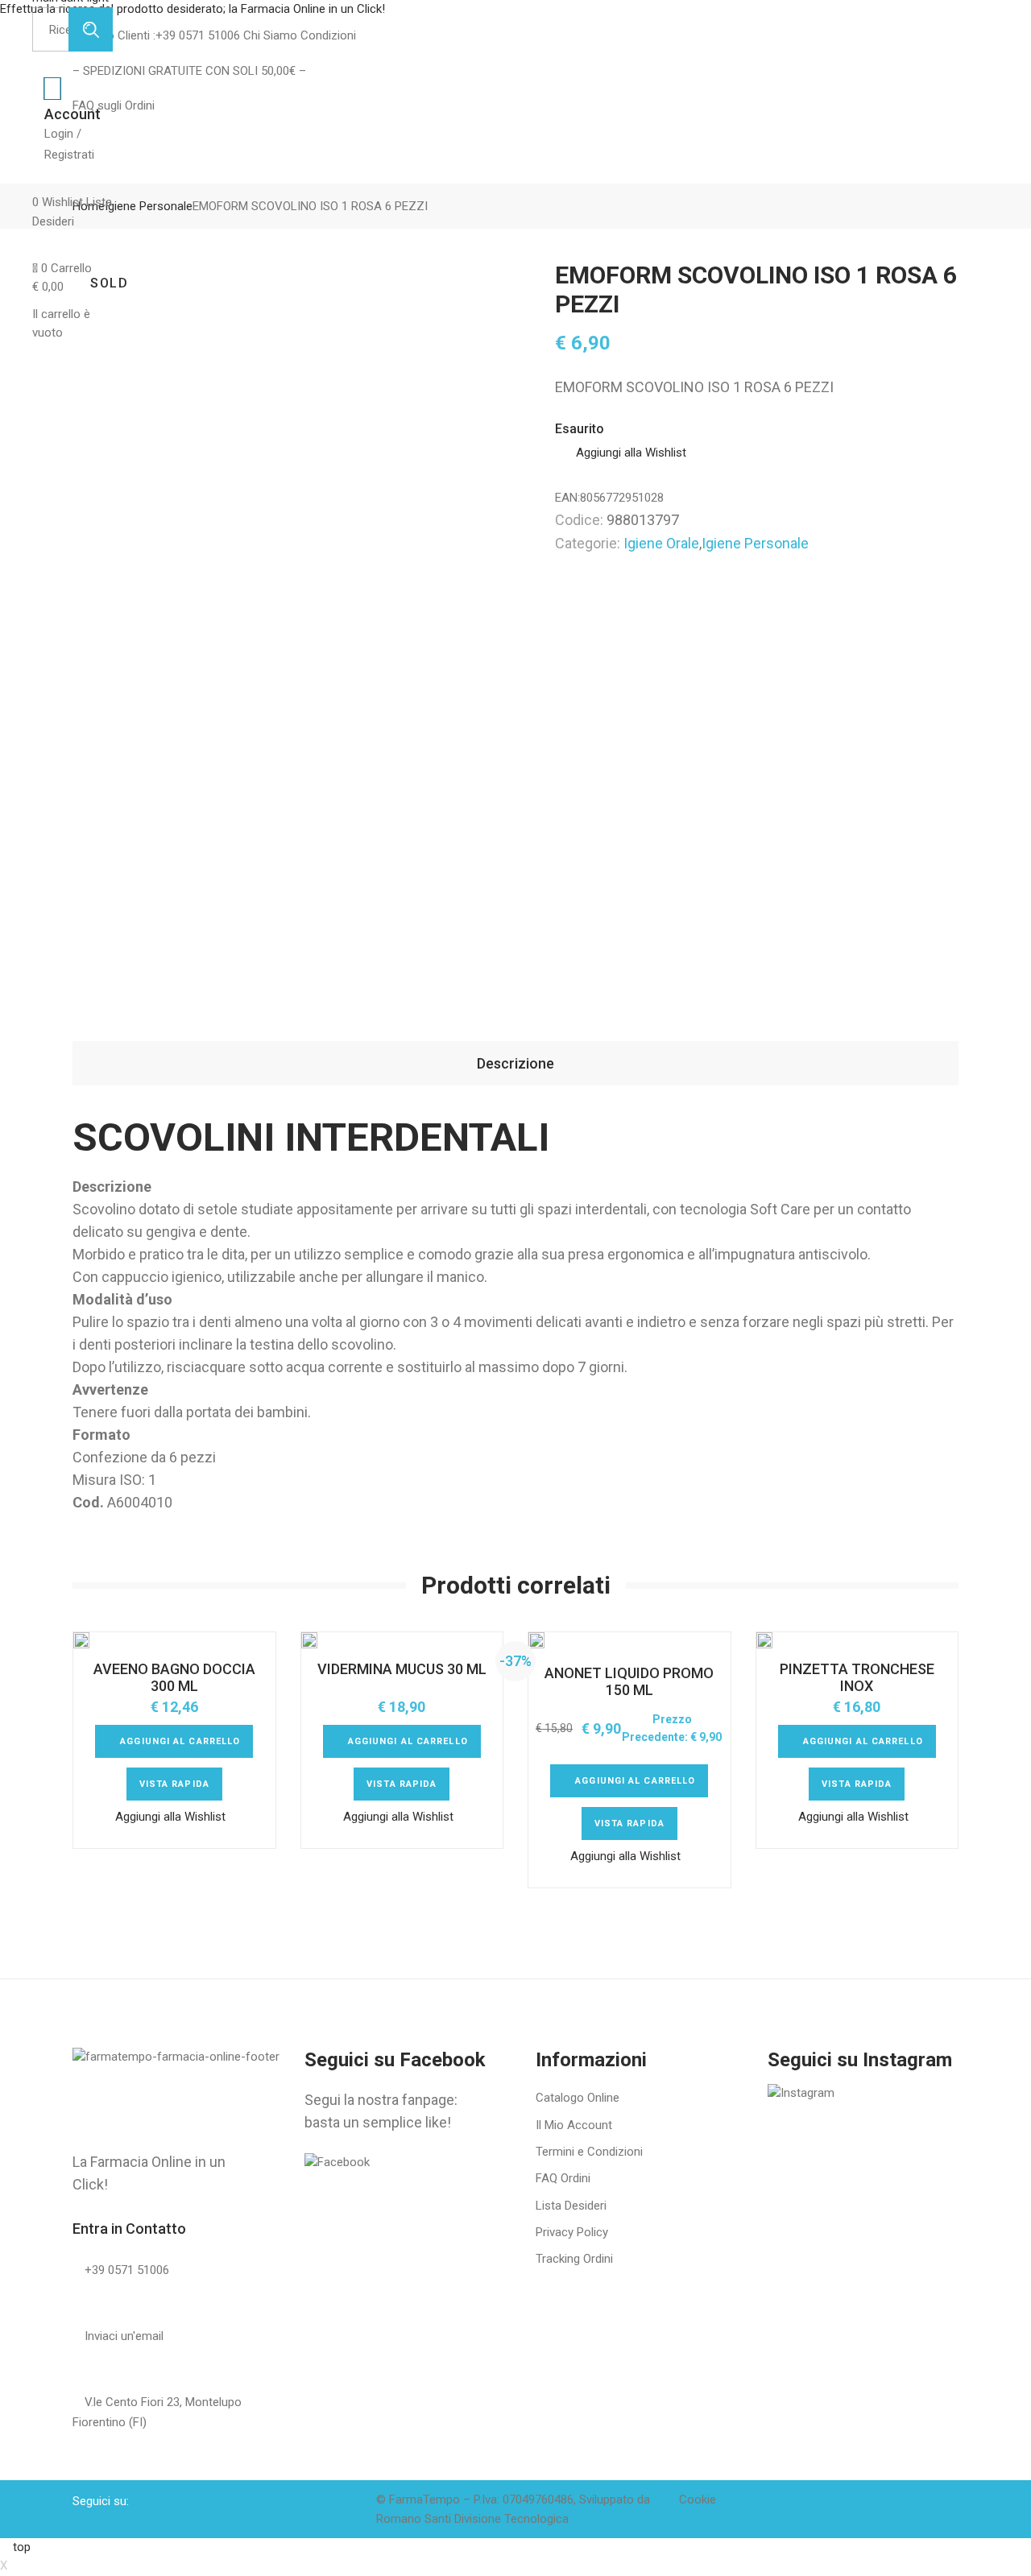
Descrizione (515, 1063)
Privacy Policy (572, 2232)
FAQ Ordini (563, 2178)
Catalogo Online (578, 2098)
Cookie (698, 2500)
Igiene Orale (661, 543)
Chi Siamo (269, 35)
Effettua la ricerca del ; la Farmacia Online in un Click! (194, 9)
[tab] (515, 1063)
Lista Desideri (571, 2206)
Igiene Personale (755, 543)
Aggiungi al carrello (180, 1741)
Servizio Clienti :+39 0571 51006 (156, 35)
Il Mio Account (574, 2125)
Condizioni (327, 35)
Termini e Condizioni (589, 2152)
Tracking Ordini (574, 2259)
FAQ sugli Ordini (114, 105)
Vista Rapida (174, 1784)
